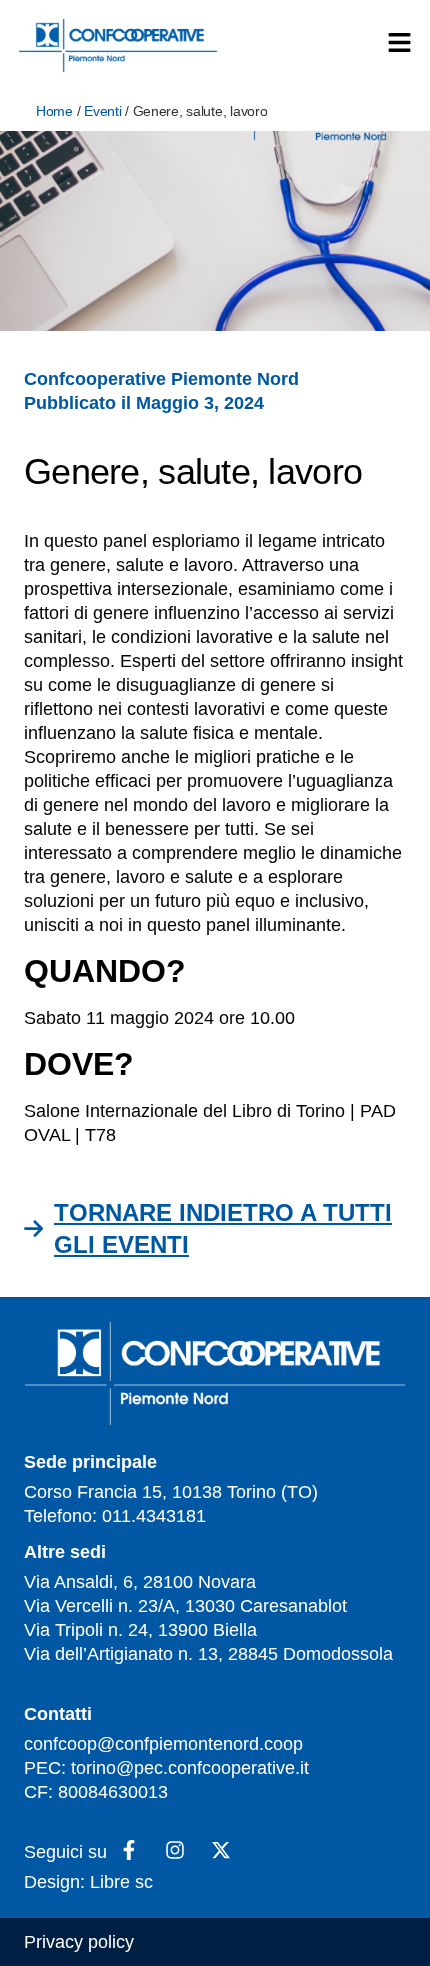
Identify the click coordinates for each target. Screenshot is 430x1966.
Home (54, 111)
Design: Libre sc (88, 1882)
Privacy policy (79, 1942)
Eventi (102, 111)
